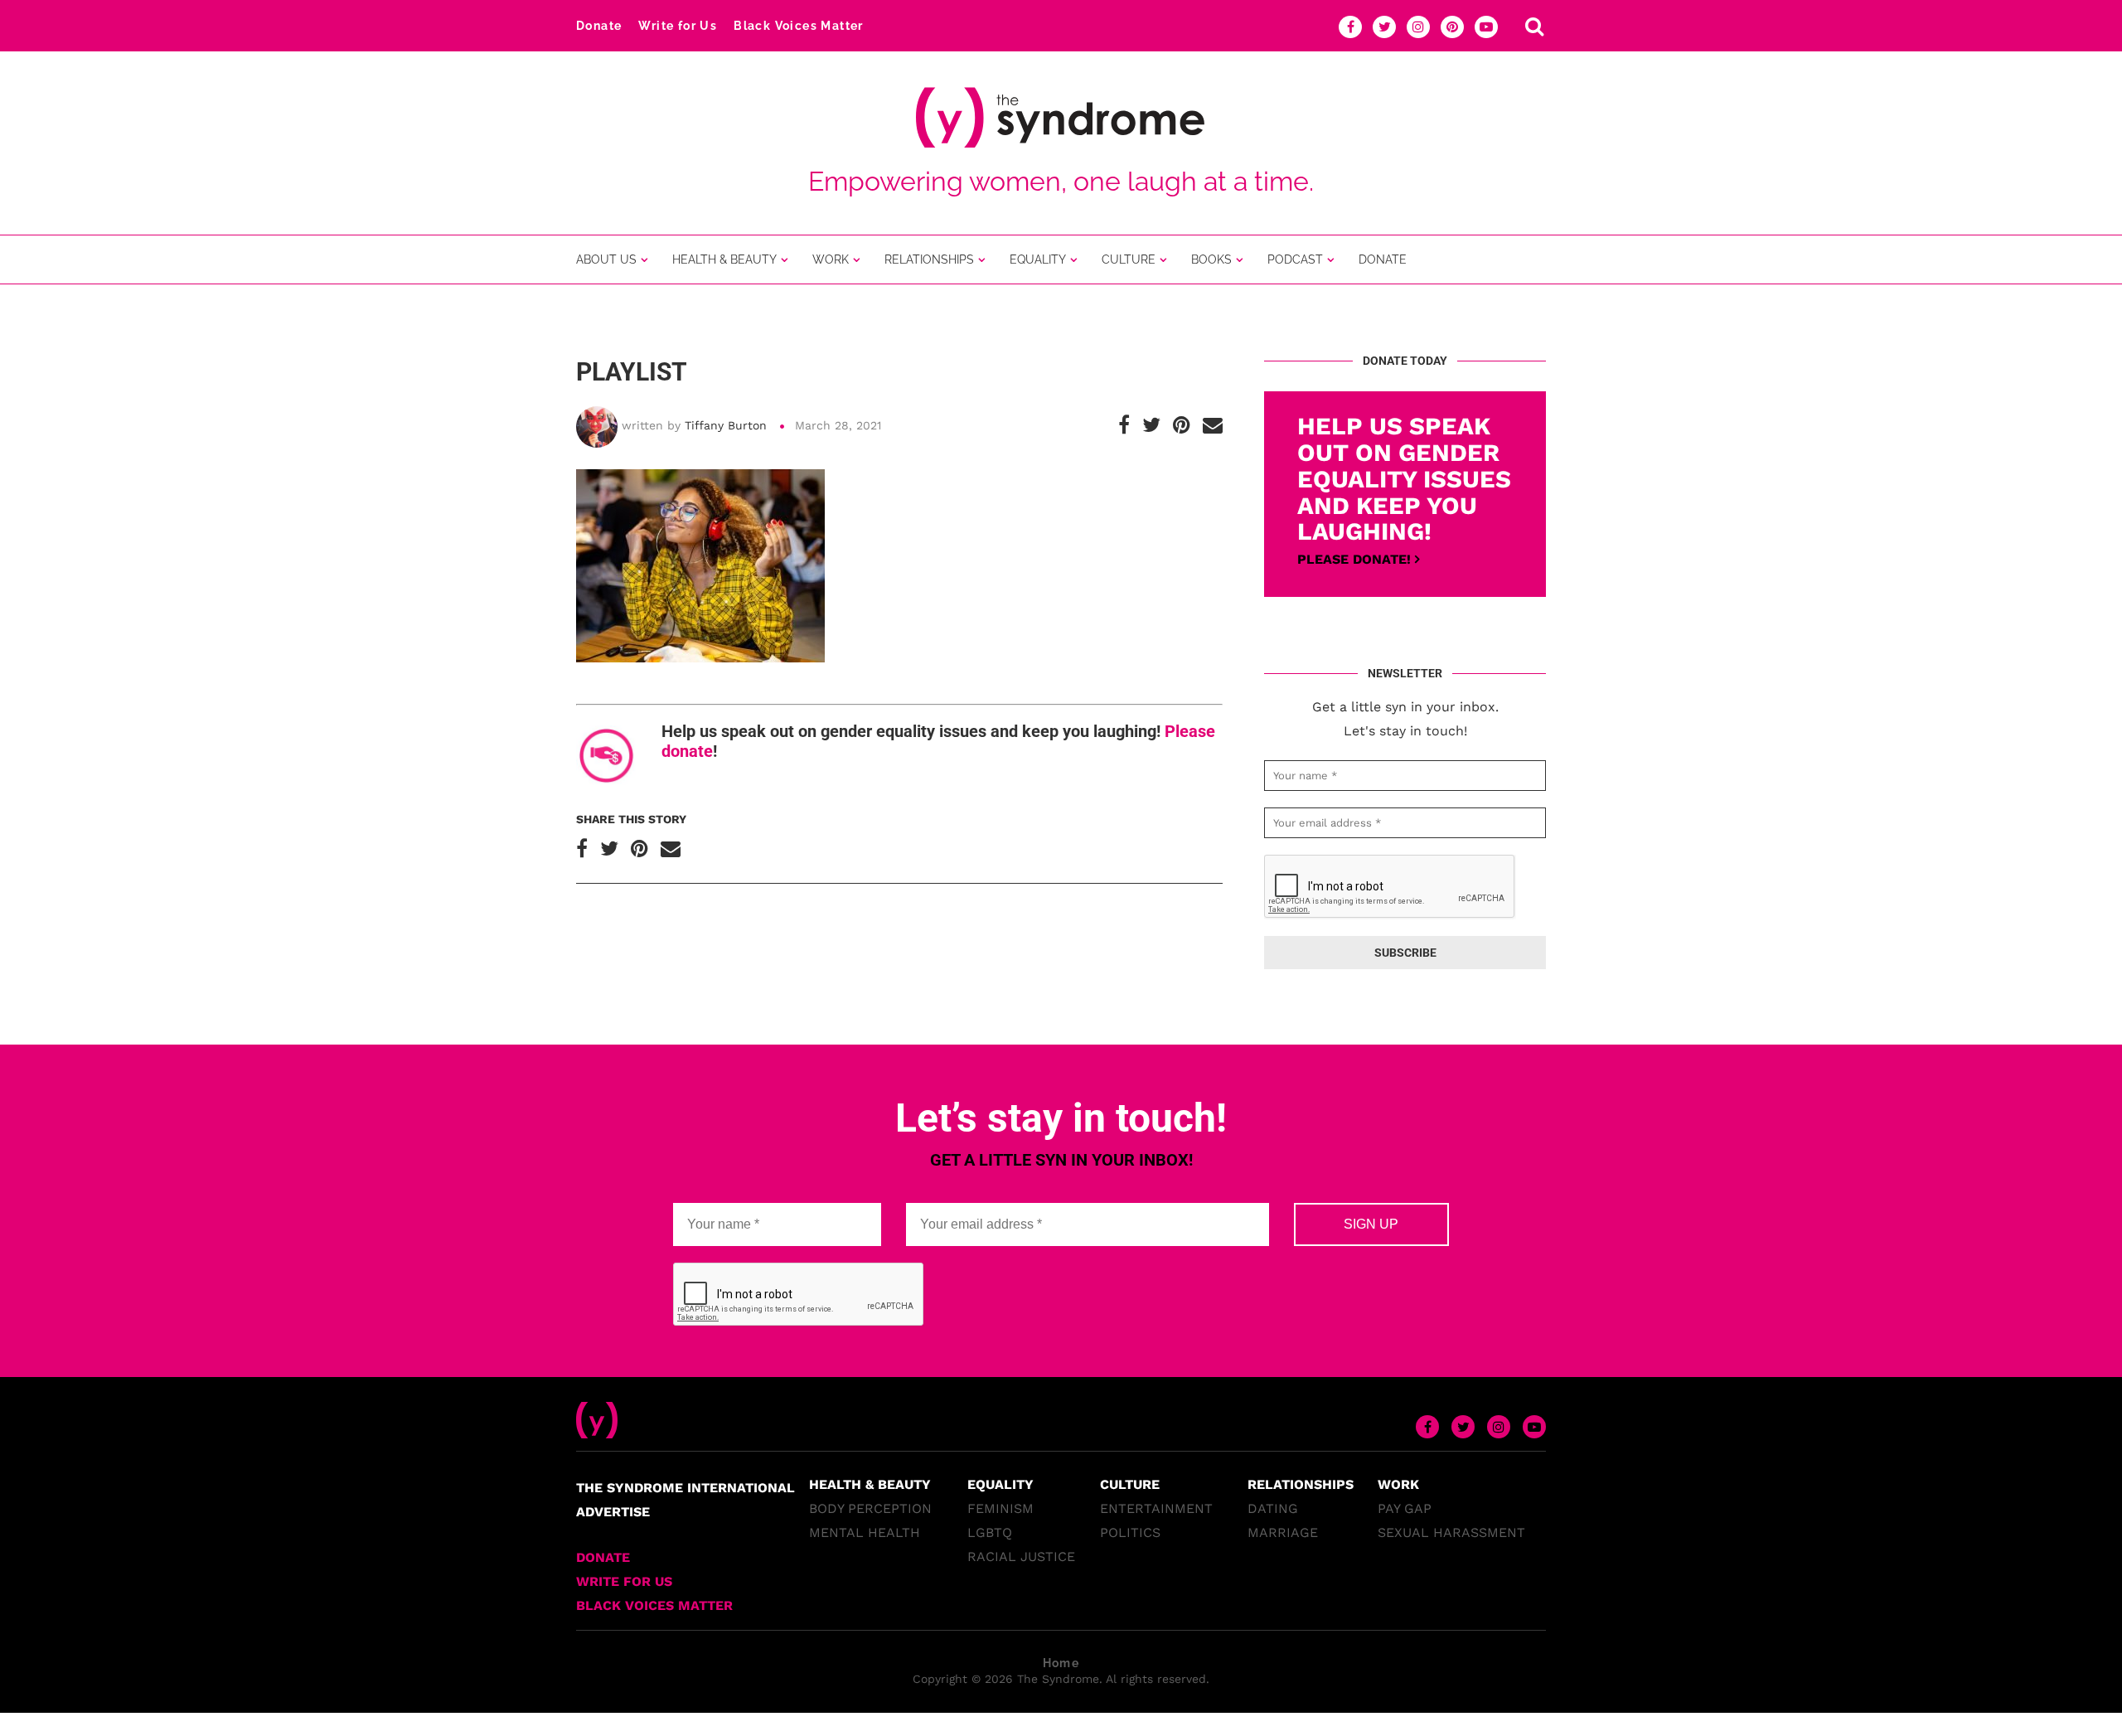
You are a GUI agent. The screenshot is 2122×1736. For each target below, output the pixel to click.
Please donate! (1356, 559)
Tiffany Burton (726, 425)
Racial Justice (1021, 1557)
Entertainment (1156, 1508)
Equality (1038, 259)
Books (1211, 259)
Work (831, 259)
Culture (1129, 259)
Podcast (1295, 259)
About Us (606, 259)
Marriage (1283, 1532)
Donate (599, 26)
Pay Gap (1405, 1508)
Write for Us (678, 26)
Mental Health (865, 1532)
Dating (1273, 1508)
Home (1061, 1663)
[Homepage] (597, 1410)
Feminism (1000, 1508)
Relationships (929, 259)
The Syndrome (1058, 1679)
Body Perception (870, 1508)
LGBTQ (990, 1532)
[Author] (597, 413)
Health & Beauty (724, 259)
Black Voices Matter (799, 26)
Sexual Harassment (1451, 1532)
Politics (1130, 1532)
